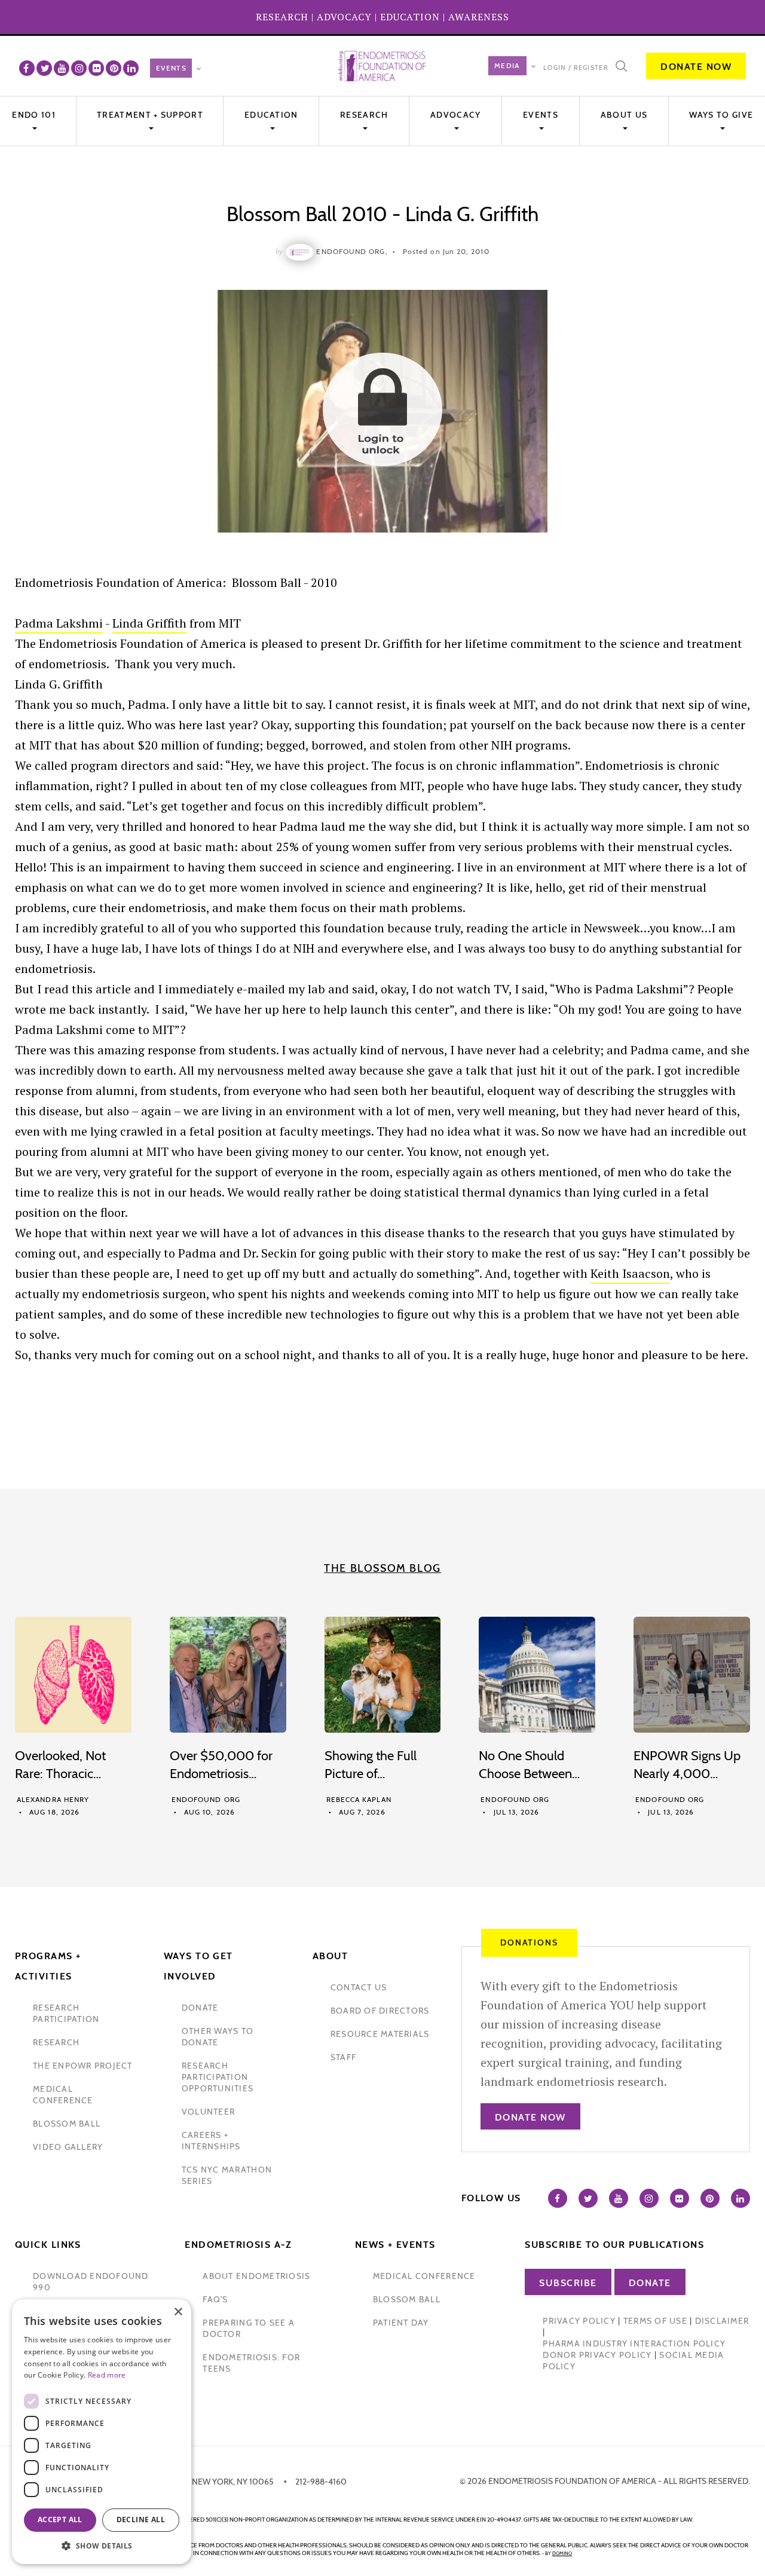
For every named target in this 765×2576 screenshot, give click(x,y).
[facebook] (27, 68)
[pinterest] (114, 68)
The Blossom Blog (382, 1568)
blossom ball (67, 2124)
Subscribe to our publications (614, 2245)
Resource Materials (380, 2034)
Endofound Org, (352, 251)
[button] (102, 2546)
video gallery (68, 2147)
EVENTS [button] (541, 115)
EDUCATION (410, 17)
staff (343, 2057)
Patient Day (401, 2323)
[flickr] (96, 68)
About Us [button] (624, 115)
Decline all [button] (141, 2520)
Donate (650, 2283)
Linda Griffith (149, 623)
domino (562, 2553)
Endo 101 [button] (33, 115)
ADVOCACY (344, 17)
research (56, 2042)
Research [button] (364, 115)
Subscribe (568, 2283)
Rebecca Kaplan (359, 1799)
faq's (215, 2299)
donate (200, 2008)
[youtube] (62, 68)
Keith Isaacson (630, 1273)
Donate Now (696, 67)
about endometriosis (256, 2276)
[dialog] (102, 2432)
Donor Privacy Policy (597, 2355)
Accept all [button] (60, 2520)
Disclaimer (722, 2321)
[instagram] (79, 68)
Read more (107, 2375)
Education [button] (271, 115)
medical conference (63, 2095)
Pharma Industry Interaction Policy (634, 2344)
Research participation (66, 2013)
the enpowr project (83, 2066)
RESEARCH (282, 17)
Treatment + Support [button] (150, 115)
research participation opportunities (218, 2077)
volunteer (208, 2112)
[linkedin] (131, 68)
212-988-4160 (321, 2482)
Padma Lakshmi (59, 623)
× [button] (178, 2312)
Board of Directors (380, 2011)
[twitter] (44, 68)
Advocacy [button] (455, 115)
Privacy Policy (579, 2321)
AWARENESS (479, 17)
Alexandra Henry (53, 1799)
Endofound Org (206, 1799)
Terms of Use (655, 2321)
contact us (359, 1987)
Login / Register (576, 68)
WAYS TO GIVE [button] (721, 115)
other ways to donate (218, 2037)
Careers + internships (211, 2141)
